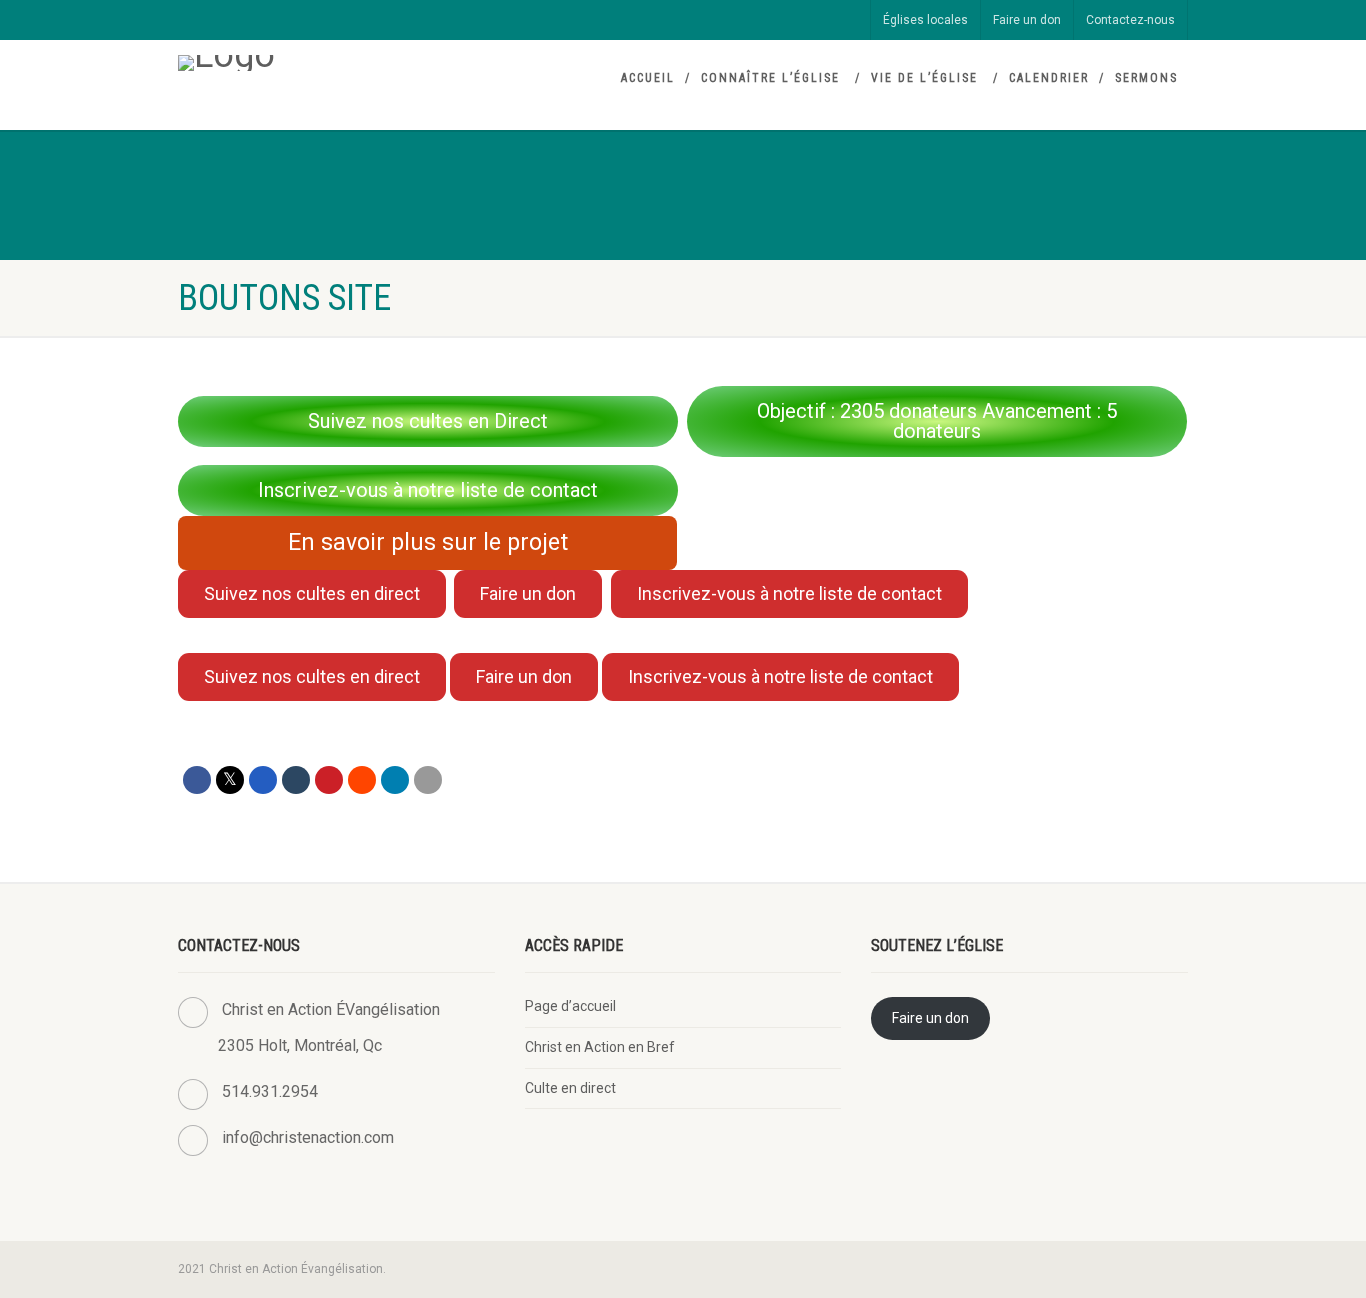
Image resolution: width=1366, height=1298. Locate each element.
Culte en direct (570, 1088)
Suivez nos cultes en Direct (428, 421)
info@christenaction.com (308, 1137)
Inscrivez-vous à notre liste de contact (428, 490)
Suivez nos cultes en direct (312, 593)
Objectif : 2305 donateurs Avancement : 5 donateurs (937, 421)
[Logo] (336, 63)
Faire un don (1027, 20)
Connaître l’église (770, 78)
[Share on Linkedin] (395, 780)
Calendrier (1049, 78)
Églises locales (925, 20)
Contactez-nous (1130, 20)
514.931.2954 (270, 1091)
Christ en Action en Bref (600, 1047)
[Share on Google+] (263, 780)
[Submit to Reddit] (362, 780)
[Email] (428, 780)
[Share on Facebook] (197, 780)
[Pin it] (329, 780)
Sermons (1146, 78)
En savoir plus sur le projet (428, 542)
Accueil (648, 78)
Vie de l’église (924, 78)
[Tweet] (230, 780)
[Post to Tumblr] (296, 780)
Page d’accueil (570, 1006)
